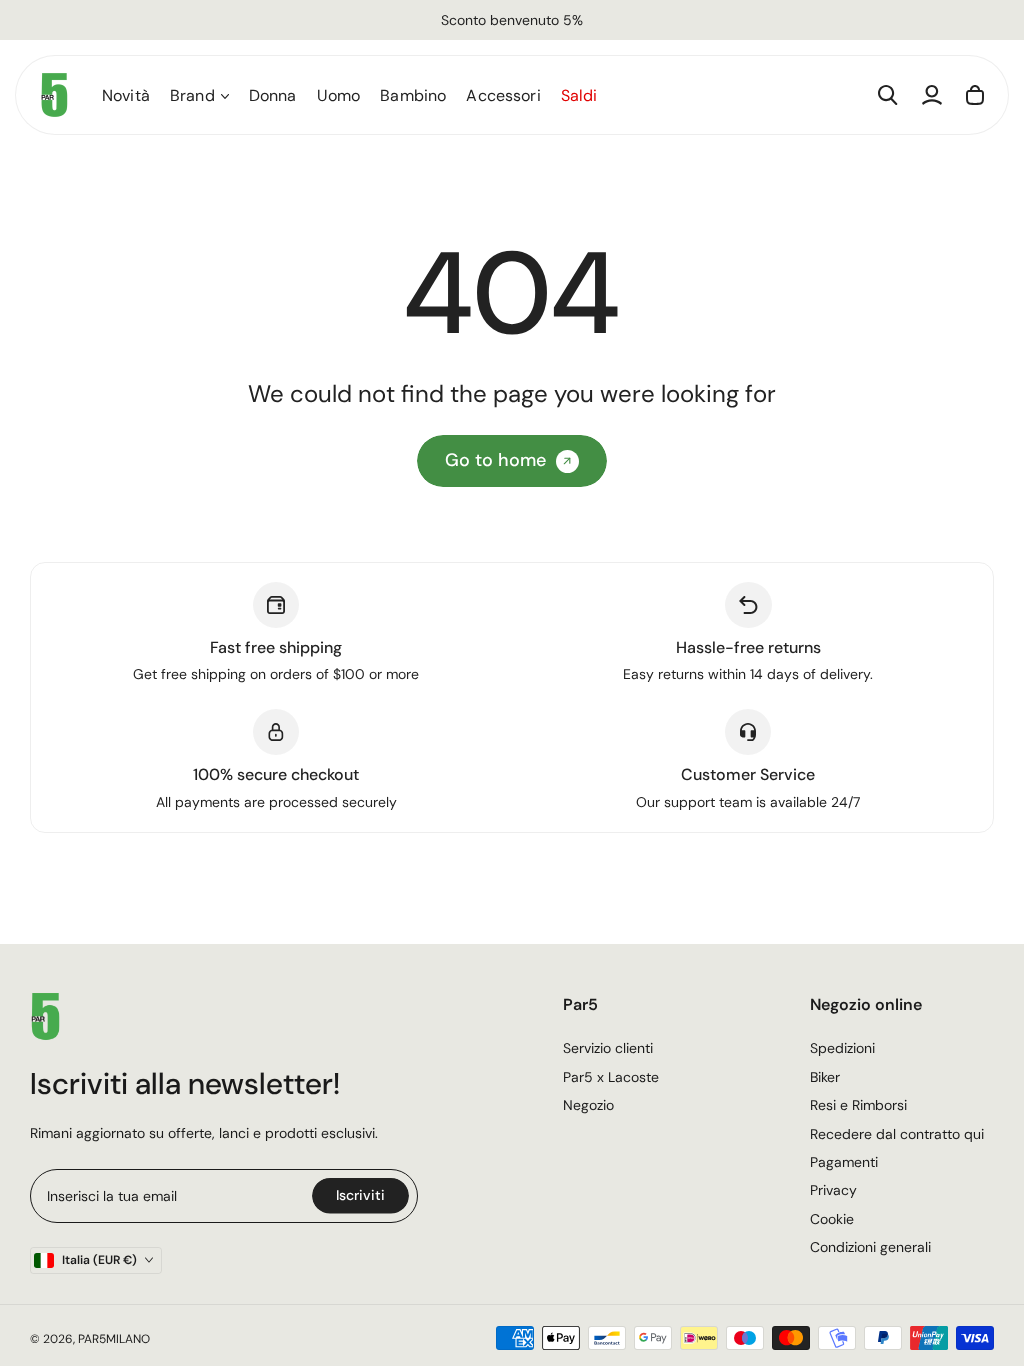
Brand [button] (192, 95)
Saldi (579, 95)
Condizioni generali (870, 1247)
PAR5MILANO (114, 1339)
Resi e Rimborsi (858, 1105)
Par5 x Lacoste (611, 1077)
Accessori (503, 95)
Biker (825, 1077)
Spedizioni (842, 1048)
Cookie (832, 1219)
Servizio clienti (608, 1048)
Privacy (833, 1190)
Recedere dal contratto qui (897, 1134)
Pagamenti (844, 1162)
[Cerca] (888, 95)
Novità (126, 95)
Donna (273, 95)
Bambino (413, 95)
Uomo (339, 95)
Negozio (588, 1105)
